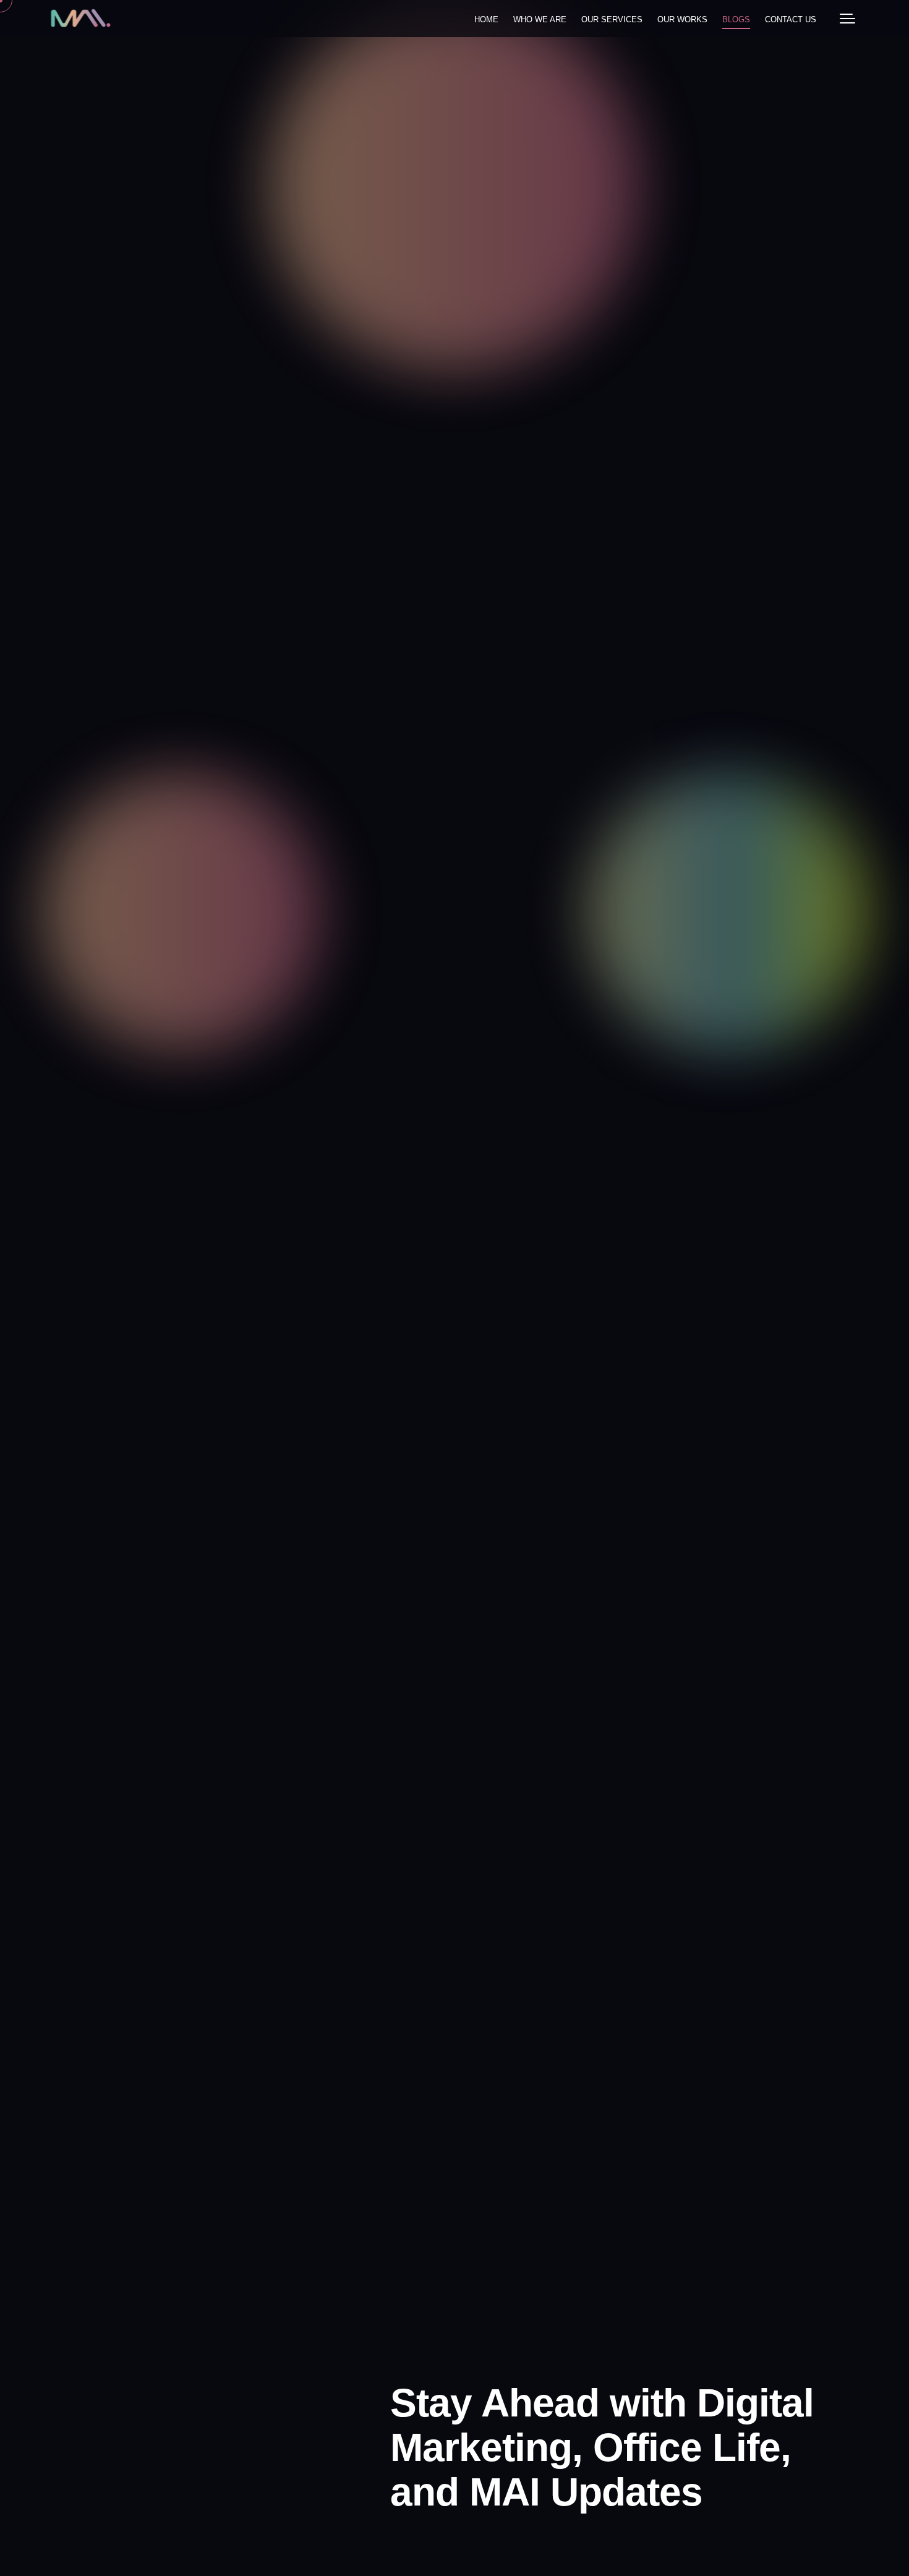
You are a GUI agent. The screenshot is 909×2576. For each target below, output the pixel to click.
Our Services (612, 19)
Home (486, 19)
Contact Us (791, 19)
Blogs (736, 19)
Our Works (682, 19)
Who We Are (540, 19)
